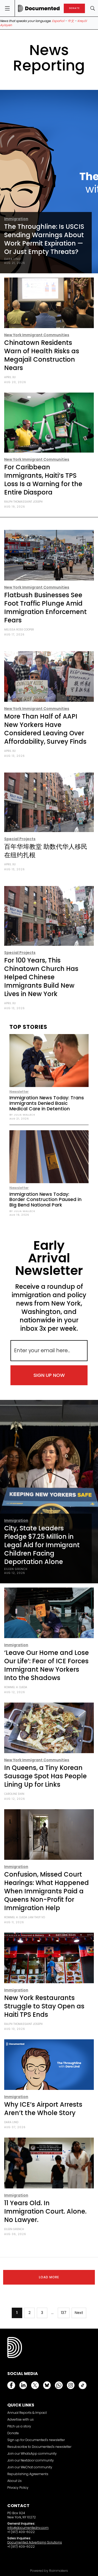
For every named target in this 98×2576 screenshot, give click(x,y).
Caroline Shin (14, 1794)
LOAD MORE (49, 2277)
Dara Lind (12, 259)
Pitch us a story (19, 2426)
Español (58, 21)
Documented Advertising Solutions (35, 2542)
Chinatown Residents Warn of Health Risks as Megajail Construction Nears (42, 355)
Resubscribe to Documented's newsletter (39, 2447)
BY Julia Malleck (22, 1115)
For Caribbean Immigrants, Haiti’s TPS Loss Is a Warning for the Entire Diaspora (43, 480)
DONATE (74, 8)
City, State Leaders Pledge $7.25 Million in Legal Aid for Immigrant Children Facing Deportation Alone (42, 1545)
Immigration (16, 219)
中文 (71, 21)
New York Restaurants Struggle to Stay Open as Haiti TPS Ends (44, 2006)
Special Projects (20, 839)
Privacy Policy (18, 2488)
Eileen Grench (16, 1569)
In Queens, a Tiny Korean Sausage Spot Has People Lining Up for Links (45, 1776)
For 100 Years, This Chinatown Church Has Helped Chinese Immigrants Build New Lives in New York (41, 977)
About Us (15, 2481)
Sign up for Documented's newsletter (36, 2440)
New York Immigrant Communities (37, 335)
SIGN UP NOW (49, 1375)
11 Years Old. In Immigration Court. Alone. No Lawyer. (45, 2211)
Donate (13, 2433)
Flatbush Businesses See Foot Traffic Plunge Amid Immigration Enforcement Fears (45, 608)
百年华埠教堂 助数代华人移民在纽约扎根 (46, 851)
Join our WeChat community (30, 2467)
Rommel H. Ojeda (16, 1687)
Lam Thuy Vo (36, 1917)
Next (79, 2313)
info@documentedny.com (28, 2528)
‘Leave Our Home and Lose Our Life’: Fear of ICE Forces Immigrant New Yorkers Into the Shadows (47, 1665)
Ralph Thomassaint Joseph (23, 502)
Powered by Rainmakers (49, 2571)
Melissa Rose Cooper (19, 630)
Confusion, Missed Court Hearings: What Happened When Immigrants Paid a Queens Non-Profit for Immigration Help (47, 1891)
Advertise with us (21, 2419)
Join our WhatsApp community (32, 2453)
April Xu (10, 377)
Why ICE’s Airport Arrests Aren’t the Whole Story (43, 2109)
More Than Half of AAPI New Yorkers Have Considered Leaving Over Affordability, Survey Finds (45, 729)
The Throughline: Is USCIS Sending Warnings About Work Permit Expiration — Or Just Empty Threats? (44, 239)
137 (64, 2313)
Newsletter (19, 1092)
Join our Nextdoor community (31, 2460)
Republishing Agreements (28, 2474)
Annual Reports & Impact (27, 2413)
